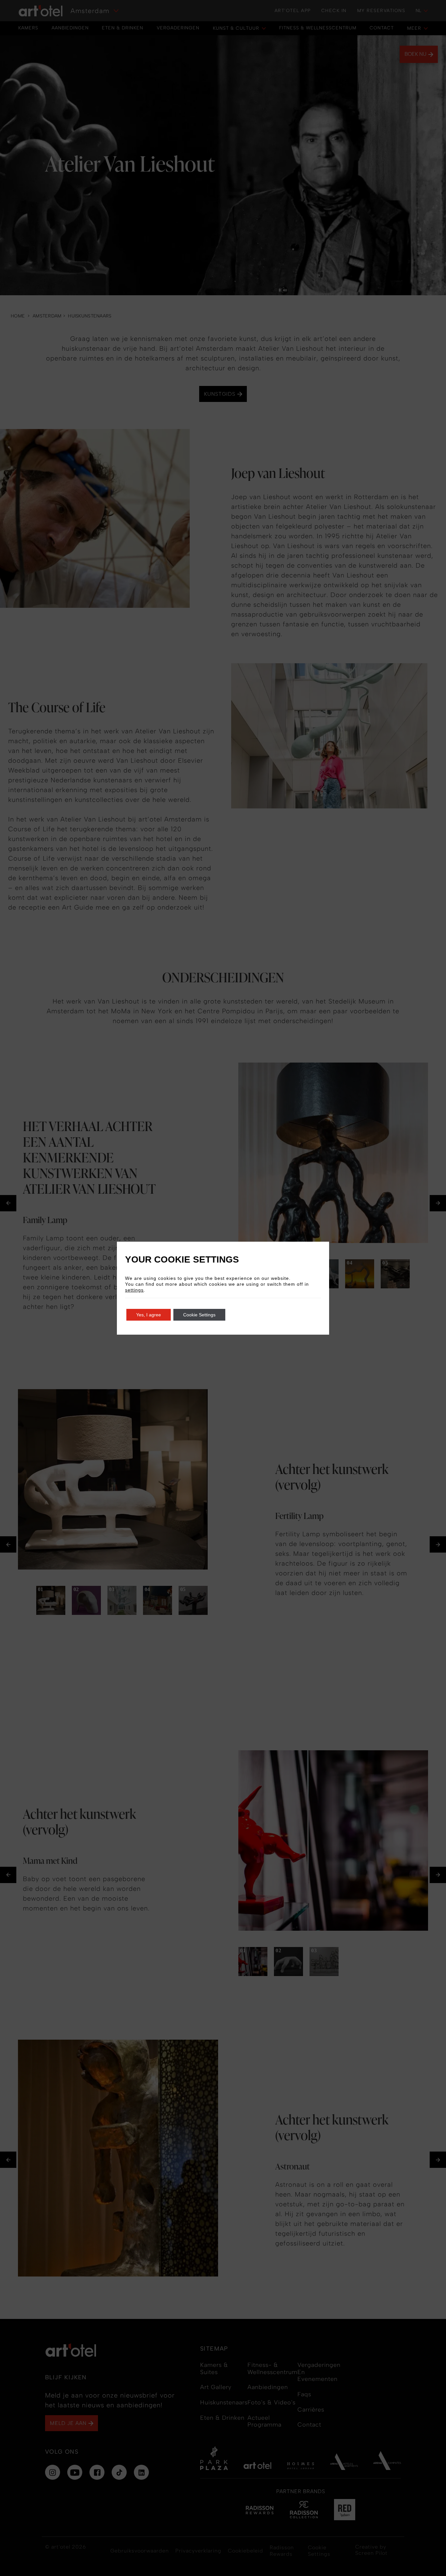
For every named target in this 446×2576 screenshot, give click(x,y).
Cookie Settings (199, 1315)
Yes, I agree (149, 1315)
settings (134, 1290)
